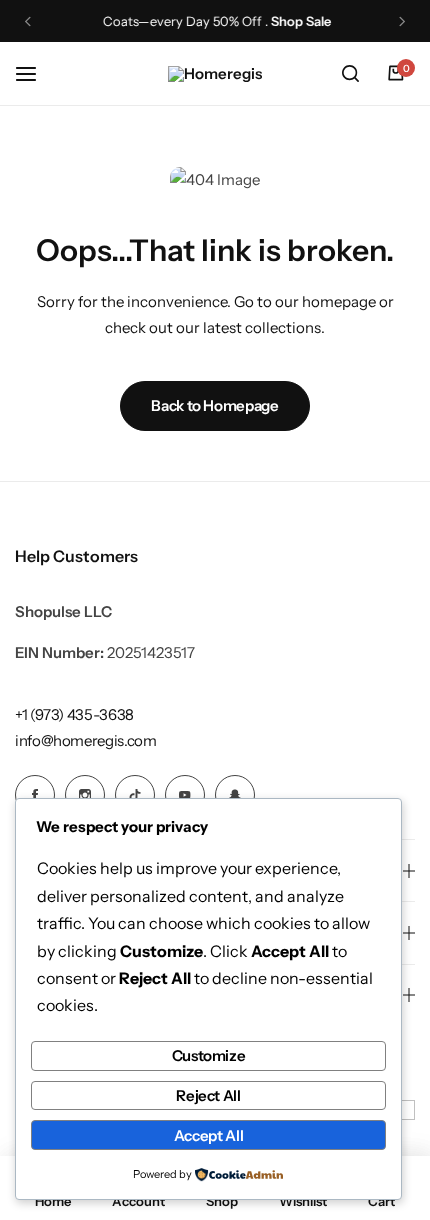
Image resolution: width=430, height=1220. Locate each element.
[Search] (350, 74)
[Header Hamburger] (36, 73)
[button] (28, 21)
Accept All (208, 1135)
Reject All (208, 1095)
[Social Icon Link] (35, 795)
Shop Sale (299, 21)
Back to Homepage (214, 405)
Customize (209, 1055)
